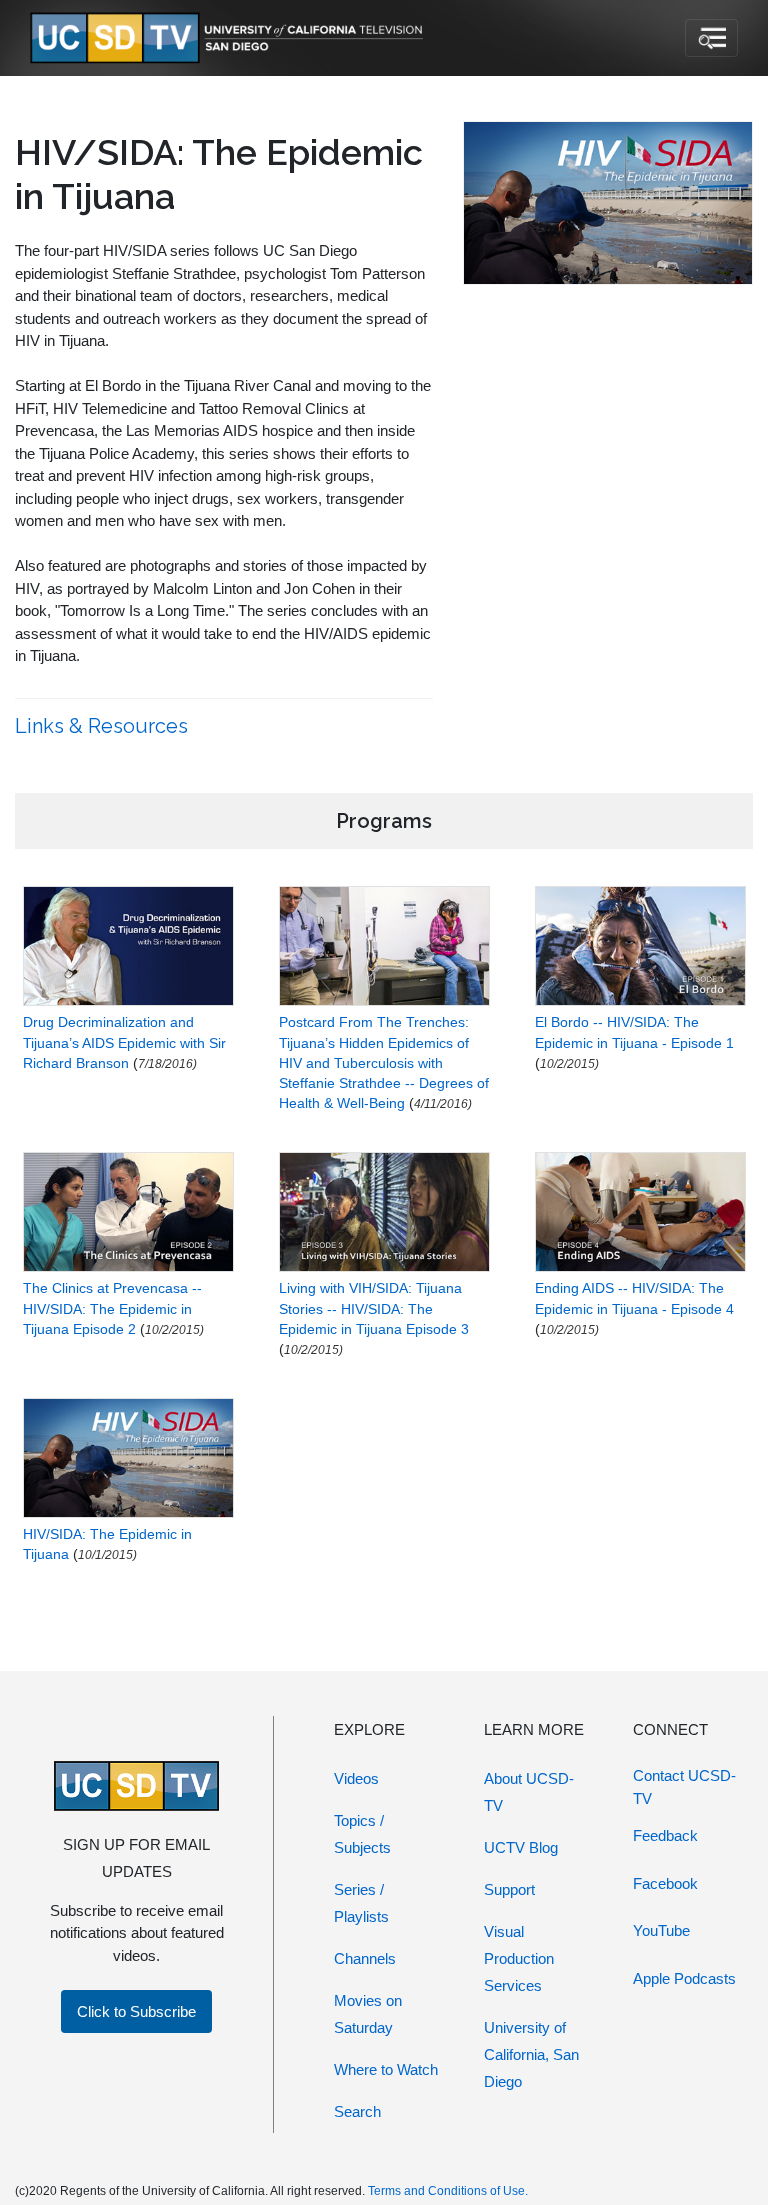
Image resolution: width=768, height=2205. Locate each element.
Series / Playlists (361, 1903)
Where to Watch (386, 2069)
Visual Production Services (519, 1958)
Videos (356, 1778)
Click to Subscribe (136, 2011)
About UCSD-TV (529, 1792)
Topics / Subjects (362, 1834)
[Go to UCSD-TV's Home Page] (230, 38)
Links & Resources (104, 726)
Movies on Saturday (368, 2014)
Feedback (665, 1835)
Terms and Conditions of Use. (448, 2191)
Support (509, 1889)
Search (357, 2111)
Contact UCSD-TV (684, 1787)
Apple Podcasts (684, 1978)
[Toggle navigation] (711, 38)
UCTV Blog (521, 1847)
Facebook (665, 1883)
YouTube (661, 1930)
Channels (365, 1958)
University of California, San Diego (531, 2054)
